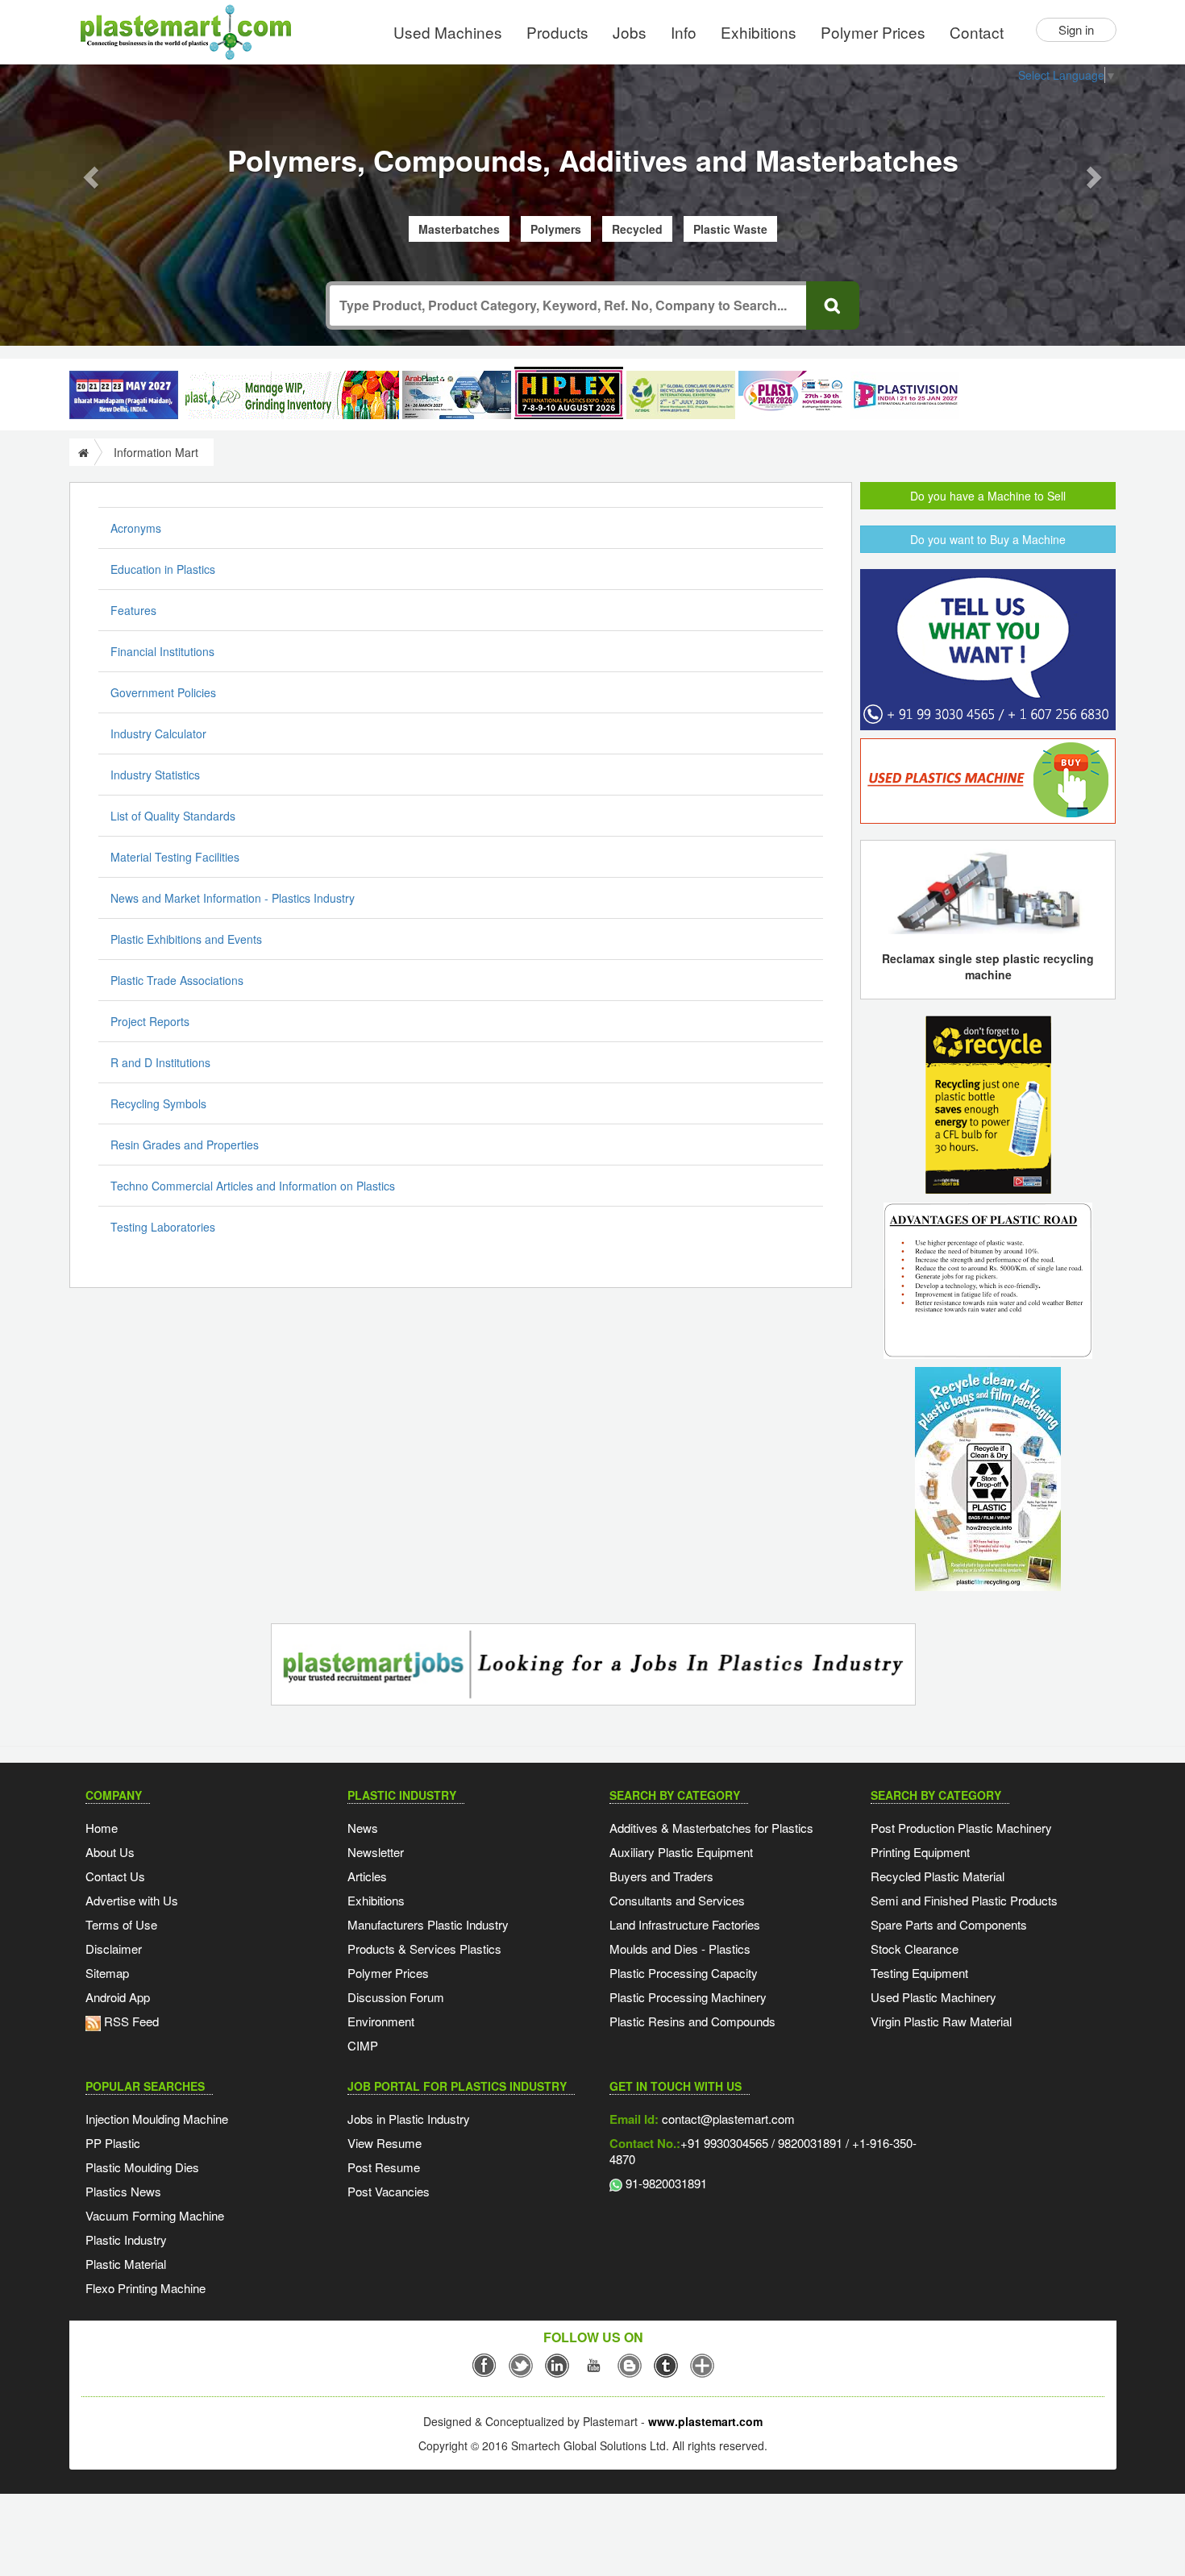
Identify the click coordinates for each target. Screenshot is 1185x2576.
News (363, 1828)
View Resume (385, 2143)
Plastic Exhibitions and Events (186, 939)
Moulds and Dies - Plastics (680, 1949)
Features (133, 610)
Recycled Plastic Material (938, 1876)
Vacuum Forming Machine (155, 2215)
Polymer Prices (873, 32)
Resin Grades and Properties (185, 1145)
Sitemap (107, 1973)
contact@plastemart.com (727, 2119)
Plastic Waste (730, 229)
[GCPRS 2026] (681, 395)
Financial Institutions (162, 651)
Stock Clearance (915, 1949)
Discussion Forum (396, 1997)
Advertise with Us (132, 1900)
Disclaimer (114, 1949)
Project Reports (150, 1021)
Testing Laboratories (163, 1227)
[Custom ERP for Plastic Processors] (290, 395)
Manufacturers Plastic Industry (428, 1924)
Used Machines (448, 32)
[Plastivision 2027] (905, 395)
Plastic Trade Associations (177, 980)
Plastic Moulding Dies (142, 2167)
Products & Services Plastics (424, 1949)
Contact (977, 32)
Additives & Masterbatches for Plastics (711, 1828)
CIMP (363, 2045)
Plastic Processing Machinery (688, 1997)
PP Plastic (113, 2143)
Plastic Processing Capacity (684, 1973)
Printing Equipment (920, 1852)
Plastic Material (126, 2264)
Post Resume (384, 2167)
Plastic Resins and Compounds (692, 2021)
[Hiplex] (569, 393)
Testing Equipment (919, 1973)
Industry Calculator (158, 733)
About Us (110, 1852)
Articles (367, 1876)
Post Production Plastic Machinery (961, 1828)
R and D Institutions (160, 1062)
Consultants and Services (677, 1900)
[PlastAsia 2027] (124, 395)
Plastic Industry (126, 2239)
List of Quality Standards (173, 816)
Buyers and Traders (661, 1876)
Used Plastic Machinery (933, 1997)
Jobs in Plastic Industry (409, 2119)
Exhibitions (759, 32)
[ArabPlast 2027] (457, 395)
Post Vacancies (389, 2191)
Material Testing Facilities (175, 857)
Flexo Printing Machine (146, 2288)
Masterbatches (459, 229)
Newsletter (376, 1852)
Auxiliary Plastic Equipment (681, 1852)
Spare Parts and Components (949, 1924)
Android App (118, 1997)
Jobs (630, 32)
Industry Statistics (155, 775)
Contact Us (115, 1876)
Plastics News (123, 2191)
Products (557, 32)
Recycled (637, 229)
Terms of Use (121, 1924)
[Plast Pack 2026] (793, 395)
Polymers (556, 229)
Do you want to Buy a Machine (988, 539)
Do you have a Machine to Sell (988, 496)
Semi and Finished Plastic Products (964, 1900)
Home (102, 1828)
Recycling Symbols (158, 1103)
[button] (89, 173)
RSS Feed (130, 2021)
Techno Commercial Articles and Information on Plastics (253, 1186)
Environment (381, 2021)
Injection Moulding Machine (157, 2119)
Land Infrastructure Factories (685, 1924)
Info (684, 32)
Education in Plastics (163, 569)
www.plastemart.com (705, 2421)
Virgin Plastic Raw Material (941, 2021)
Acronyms (136, 528)
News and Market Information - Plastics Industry (233, 898)
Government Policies (163, 692)
